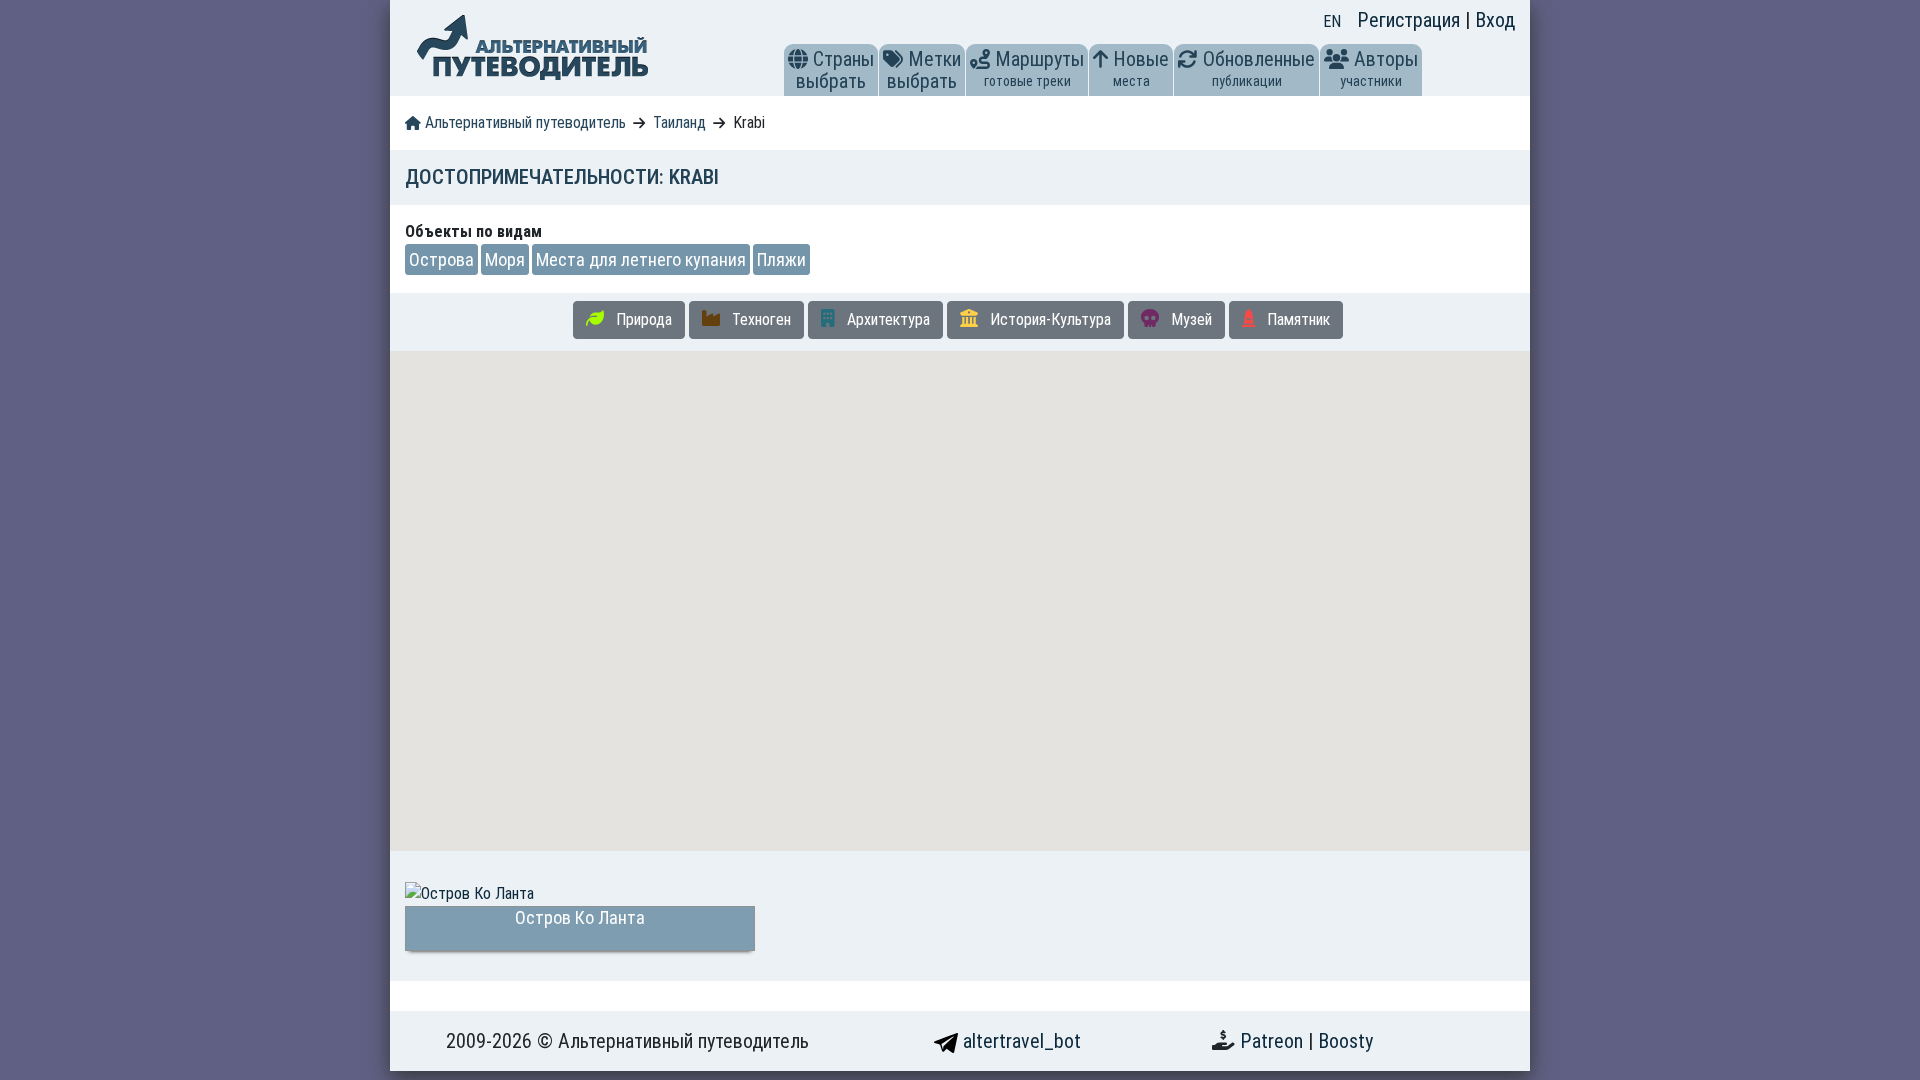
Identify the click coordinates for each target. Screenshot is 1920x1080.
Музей (1189, 319)
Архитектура (886, 319)
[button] (798, 59)
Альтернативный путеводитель (523, 122)
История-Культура (1048, 319)
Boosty (1345, 1041)
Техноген (759, 319)
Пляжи (781, 259)
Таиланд (679, 122)
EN (1332, 21)
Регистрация (1411, 20)
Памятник (1296, 319)
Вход (1495, 20)
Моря (505, 259)
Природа (642, 319)
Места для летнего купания (641, 259)
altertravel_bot (1019, 1041)
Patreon (1274, 1041)
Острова (441, 259)
